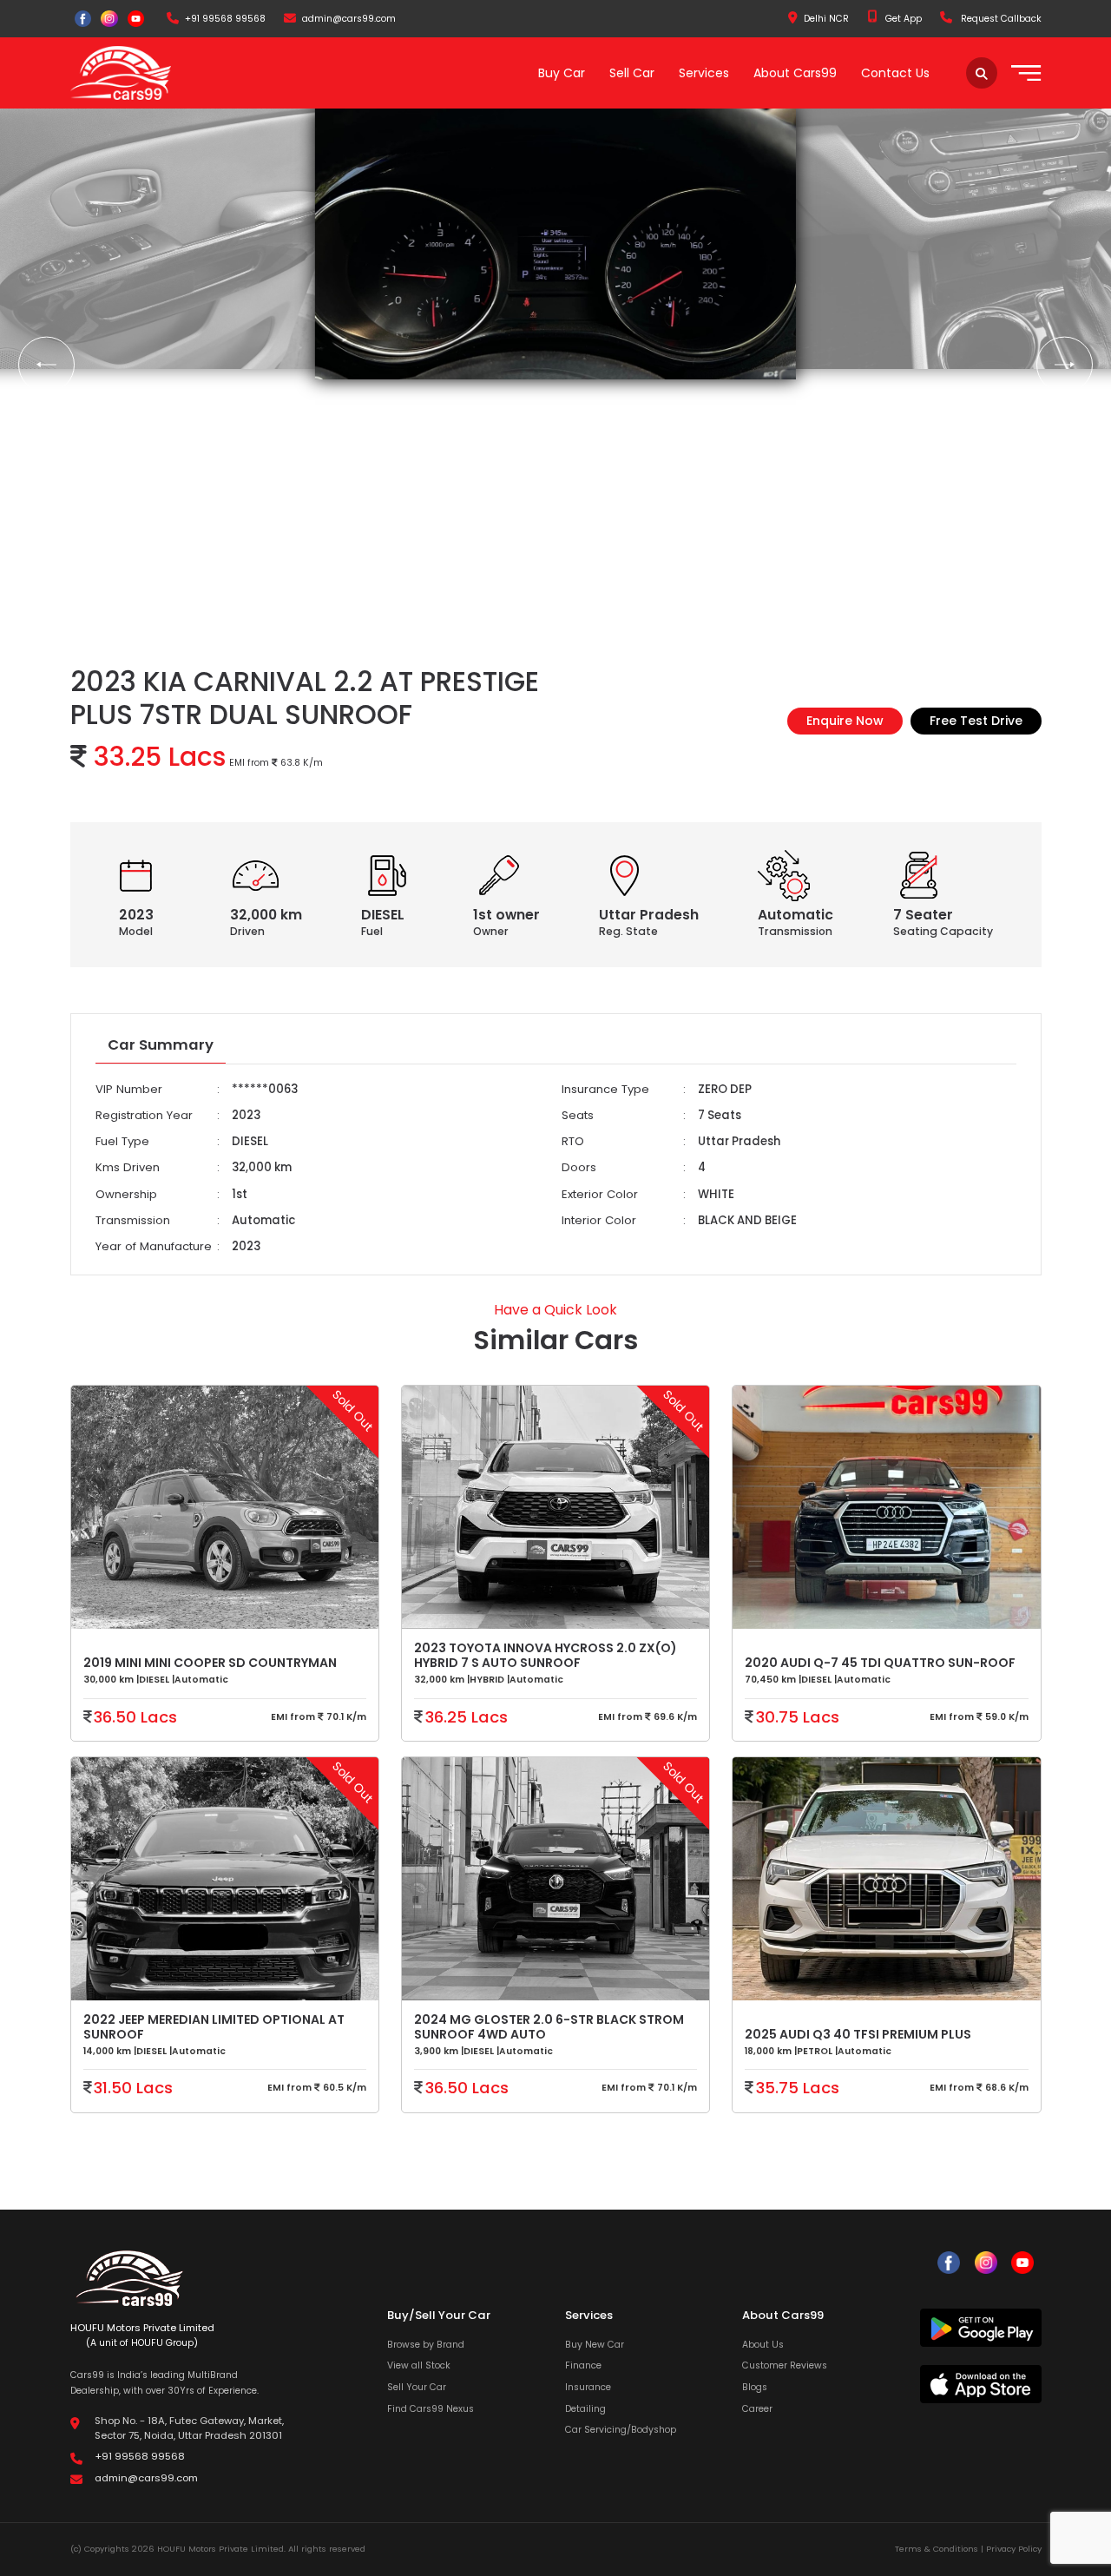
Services (704, 73)
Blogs (755, 2387)
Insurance (588, 2387)
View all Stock (419, 2365)
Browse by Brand (426, 2345)
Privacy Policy (1014, 2549)
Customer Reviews (785, 2365)
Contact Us (895, 73)
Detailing (585, 2409)
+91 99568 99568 (225, 19)
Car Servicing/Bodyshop (621, 2430)
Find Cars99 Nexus (431, 2409)
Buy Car (562, 73)
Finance (583, 2365)
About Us (763, 2345)
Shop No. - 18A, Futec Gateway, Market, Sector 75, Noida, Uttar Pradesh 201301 (189, 2428)
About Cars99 (795, 73)
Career (757, 2409)
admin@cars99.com (349, 19)
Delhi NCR (826, 19)
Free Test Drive (976, 721)
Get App (902, 19)
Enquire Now (845, 721)
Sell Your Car (417, 2387)
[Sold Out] (886, 1886)
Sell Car (632, 73)
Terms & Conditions (937, 2549)
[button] (46, 365)
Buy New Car (595, 2345)
